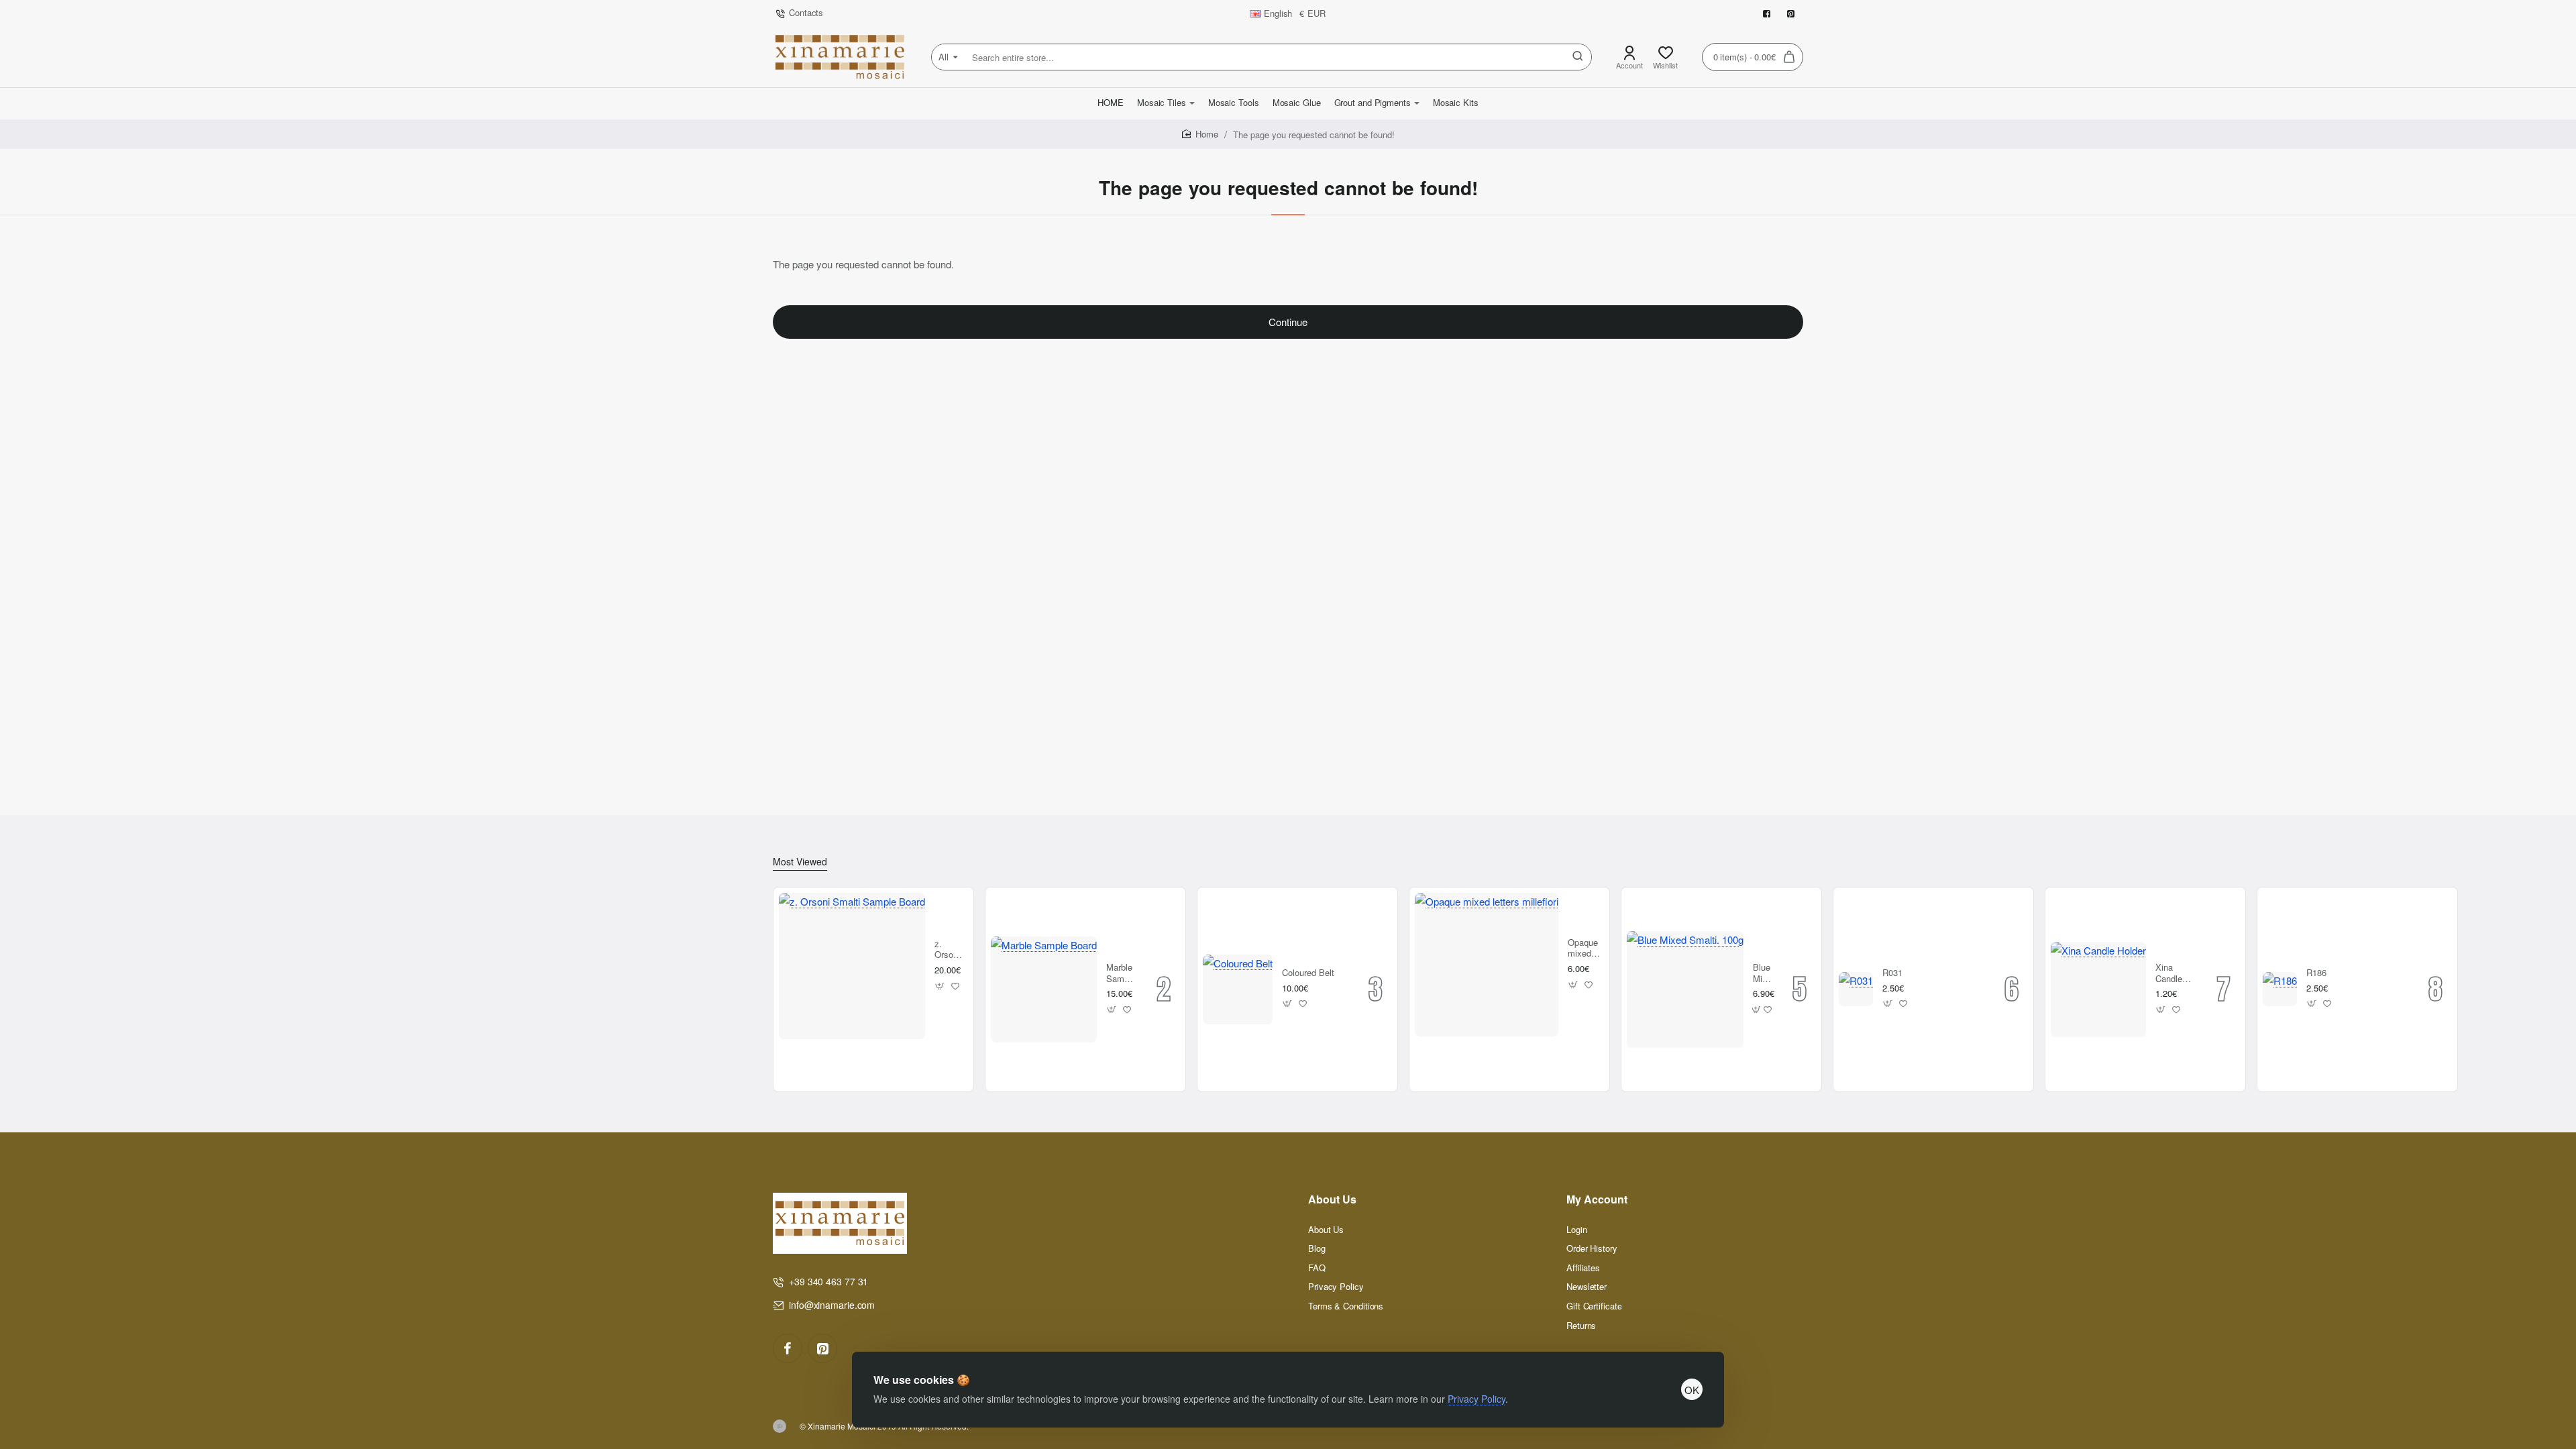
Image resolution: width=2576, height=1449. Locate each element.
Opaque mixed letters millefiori (1584, 949)
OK (1692, 1390)
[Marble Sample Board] (1044, 989)
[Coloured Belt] (1238, 989)
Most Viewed (800, 862)
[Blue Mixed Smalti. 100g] (1685, 989)
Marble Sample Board (1121, 974)
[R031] (1856, 989)
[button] (940, 986)
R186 (2316, 973)
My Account (1597, 1200)
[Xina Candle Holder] (2098, 989)
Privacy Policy (1477, 1399)
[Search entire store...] (1578, 57)
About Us (1332, 1200)
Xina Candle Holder (2169, 974)
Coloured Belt (1308, 973)
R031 (1892, 973)
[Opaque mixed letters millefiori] (1487, 965)
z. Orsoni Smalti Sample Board (949, 950)
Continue (1288, 322)
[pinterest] (822, 1348)
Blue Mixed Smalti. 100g (1763, 974)
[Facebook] (788, 1348)
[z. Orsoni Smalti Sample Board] (852, 966)
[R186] (2280, 989)
